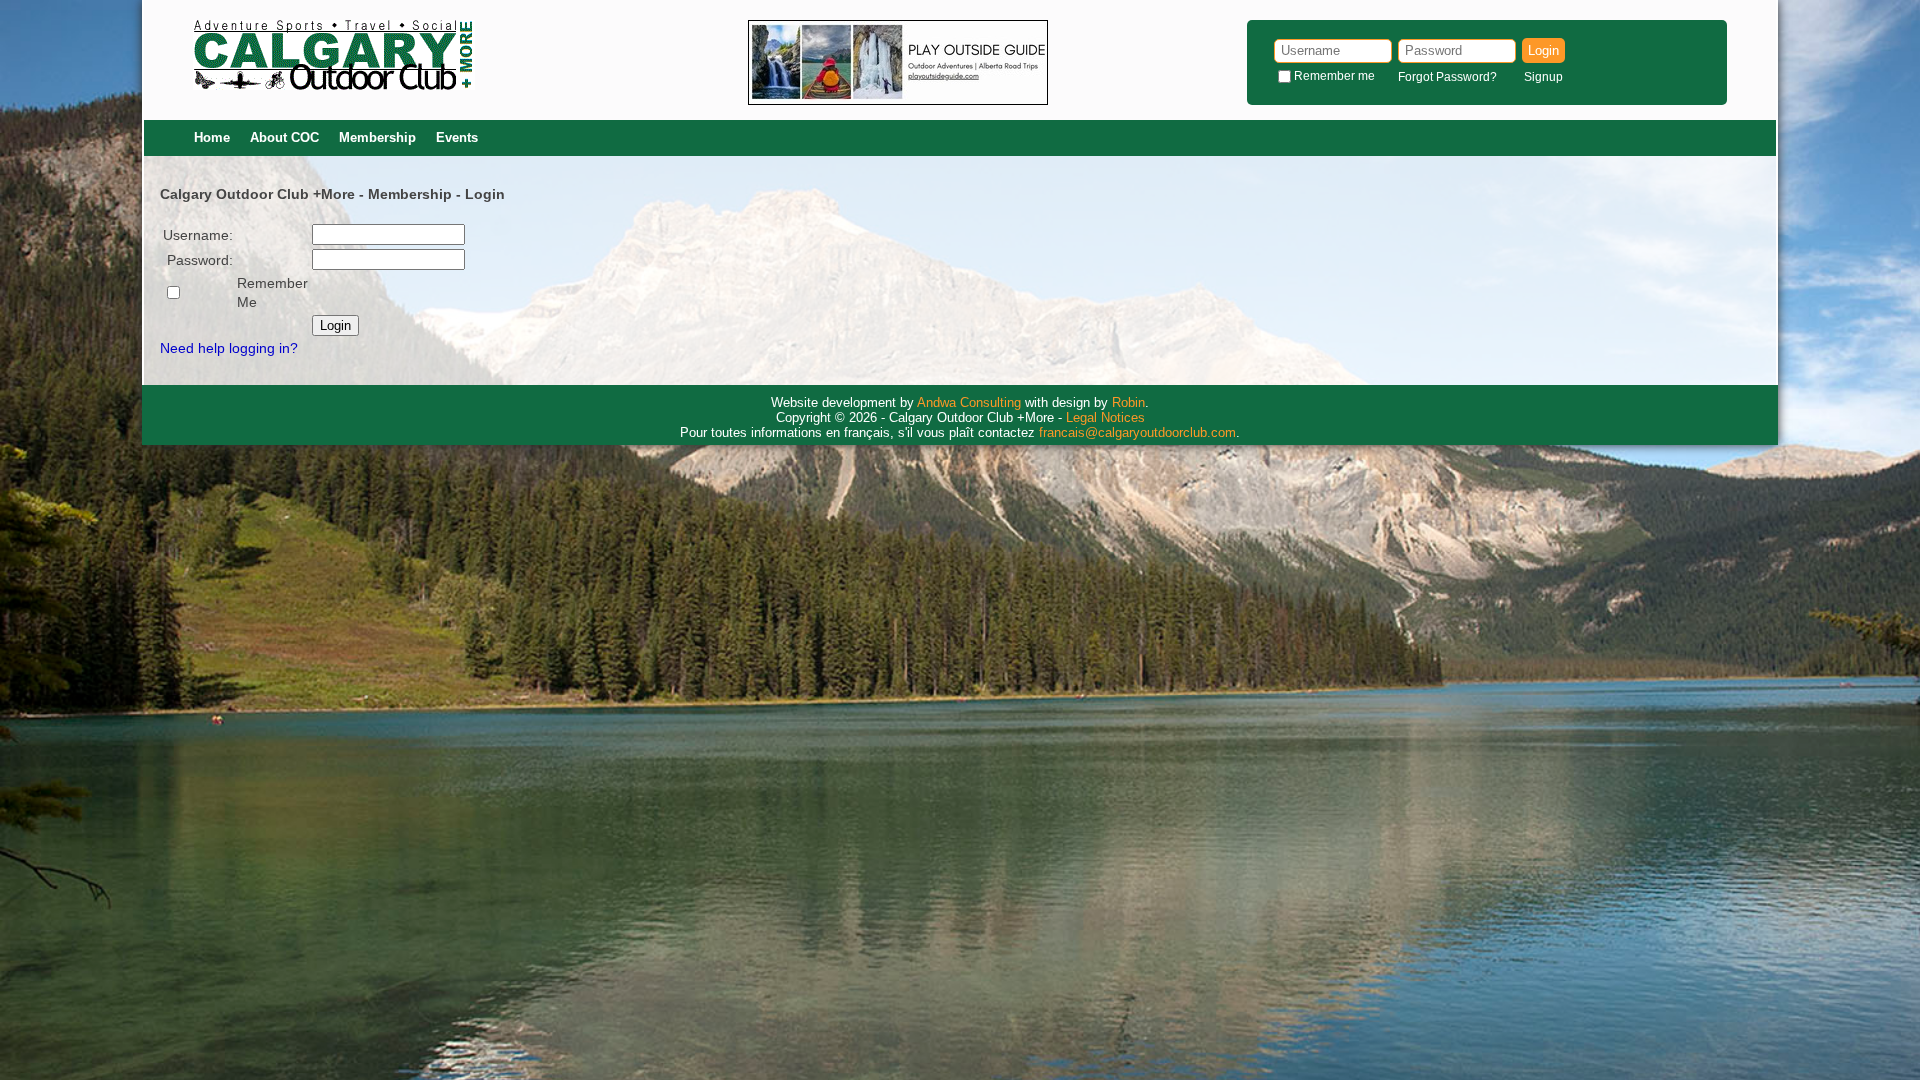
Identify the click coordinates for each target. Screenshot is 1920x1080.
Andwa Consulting (969, 402)
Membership (377, 137)
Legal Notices (1105, 417)
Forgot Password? (1447, 77)
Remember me (1334, 76)
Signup (1543, 77)
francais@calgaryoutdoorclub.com (1137, 432)
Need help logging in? (229, 348)
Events (457, 137)
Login (1543, 50)
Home (212, 137)
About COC (284, 137)
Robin (1128, 402)
